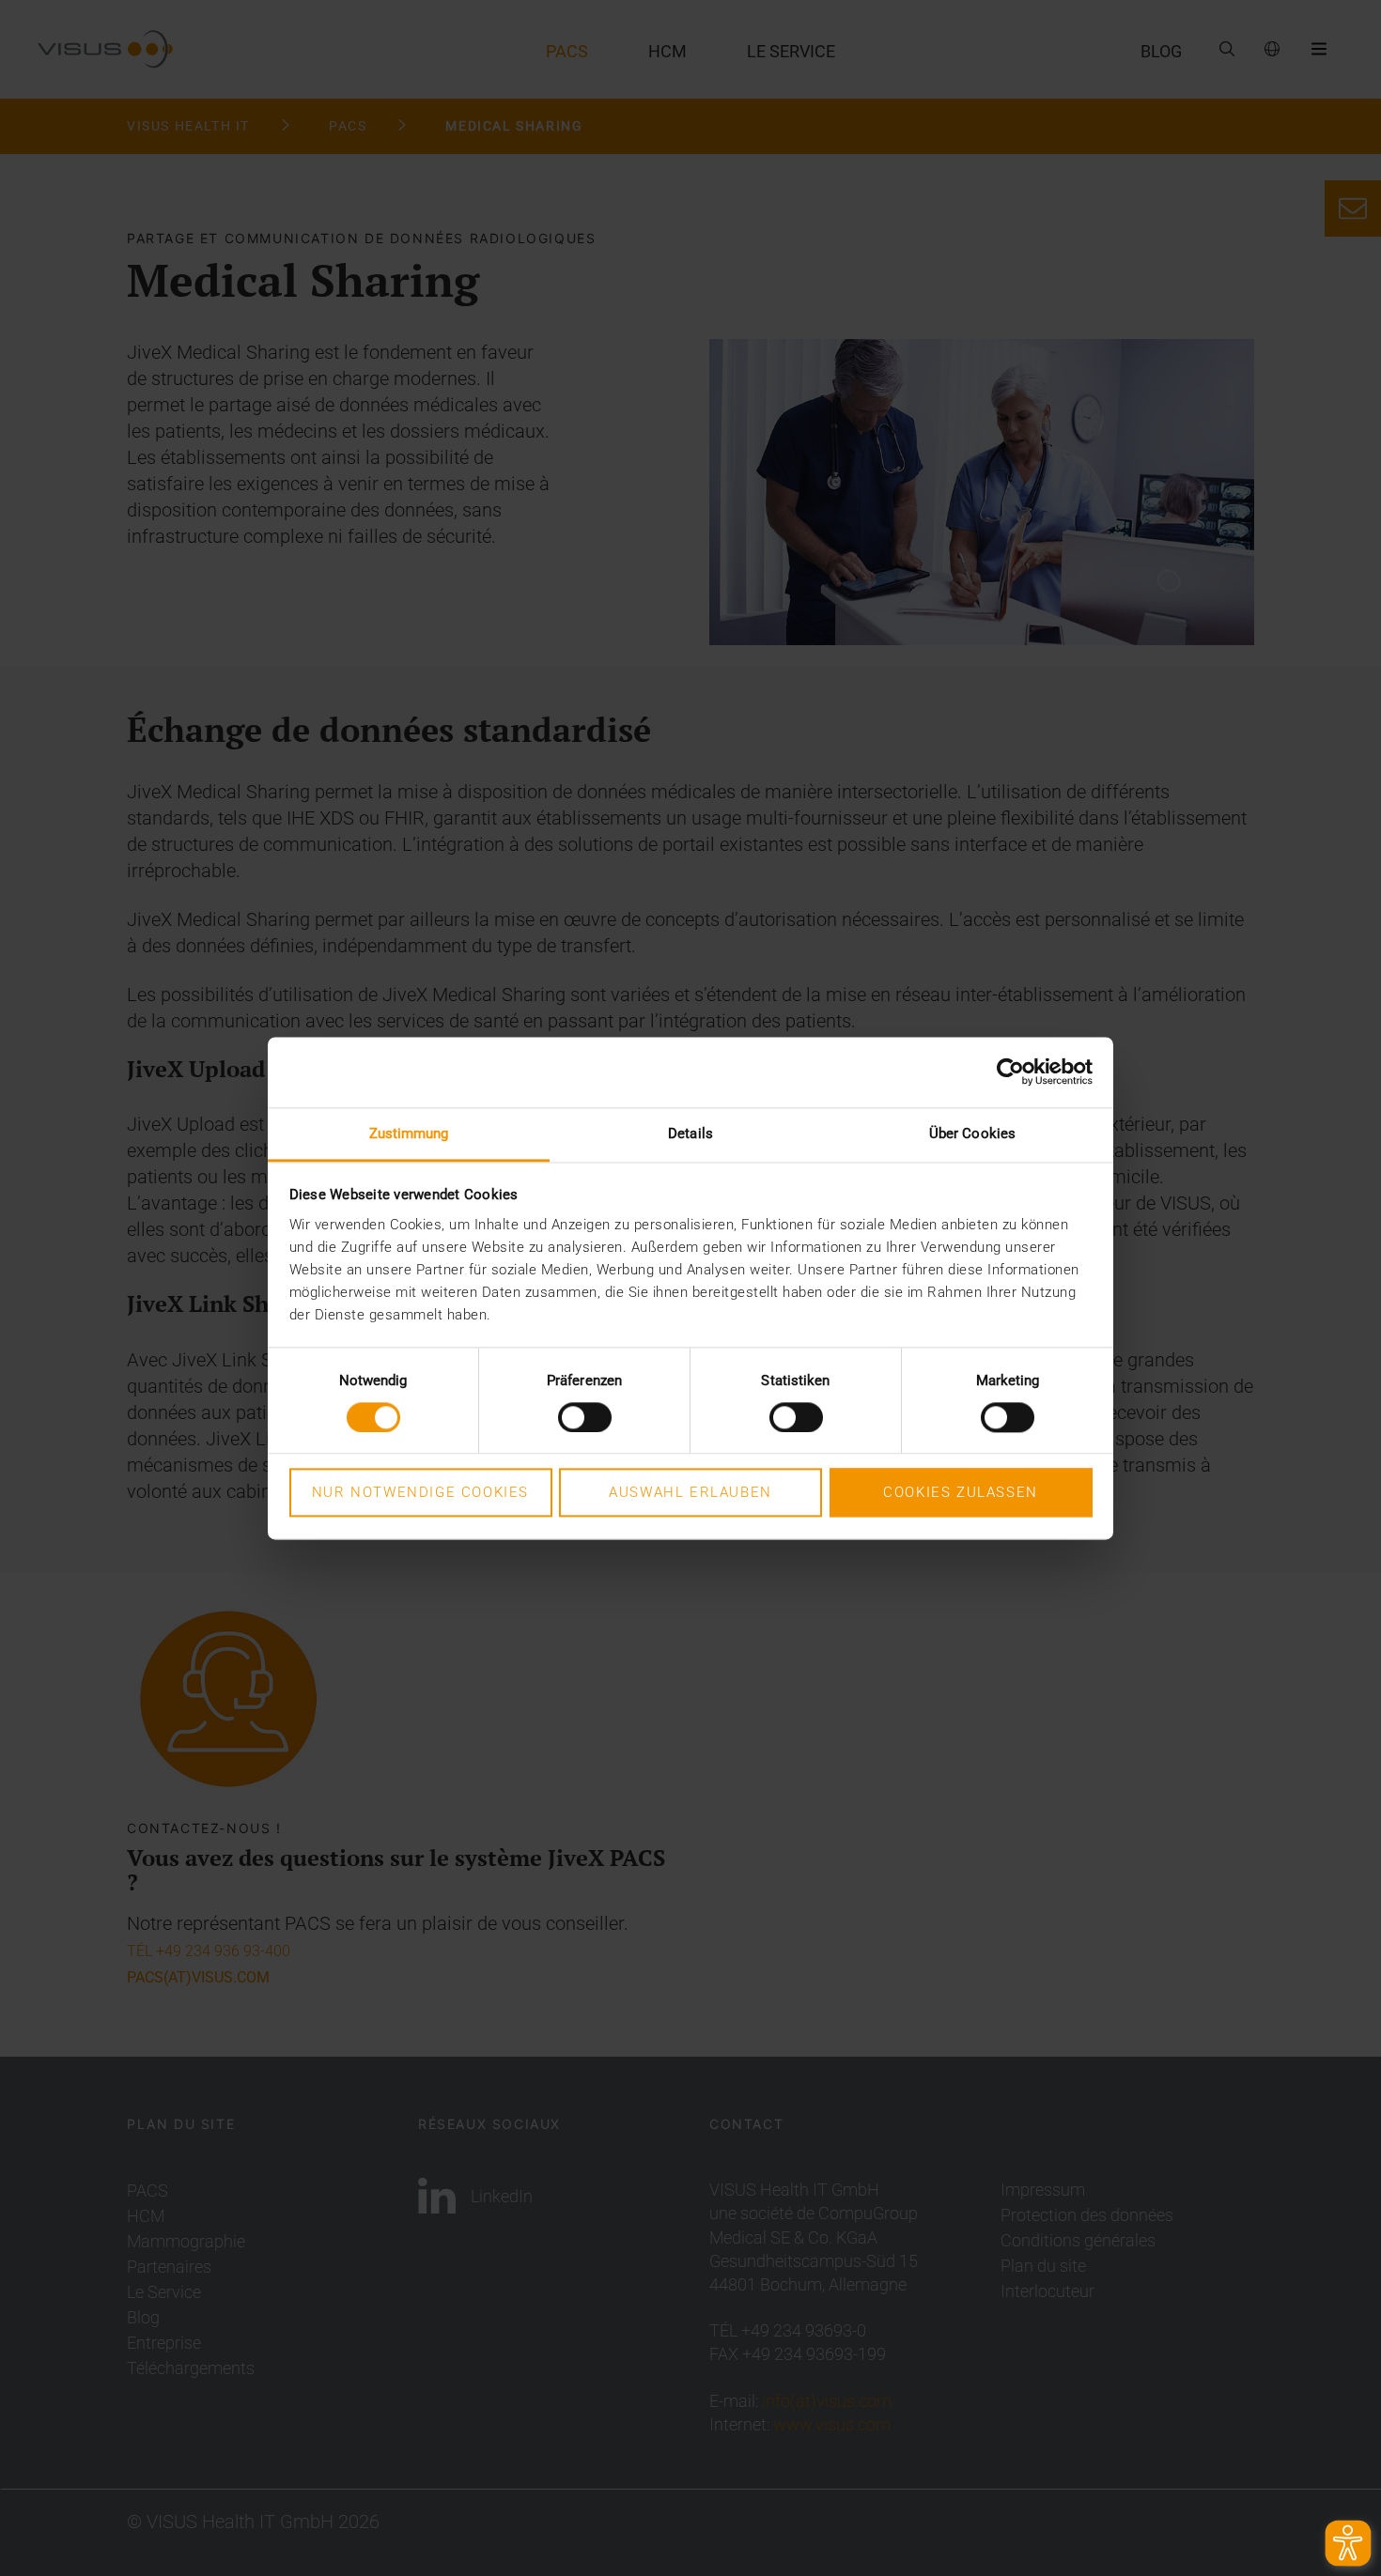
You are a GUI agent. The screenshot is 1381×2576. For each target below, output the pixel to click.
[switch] (585, 1417)
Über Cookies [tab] (972, 1134)
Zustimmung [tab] (409, 1134)
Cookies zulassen (961, 1493)
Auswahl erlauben (690, 1493)
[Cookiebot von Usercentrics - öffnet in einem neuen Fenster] (1010, 1072)
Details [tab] (690, 1134)
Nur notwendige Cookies (420, 1493)
